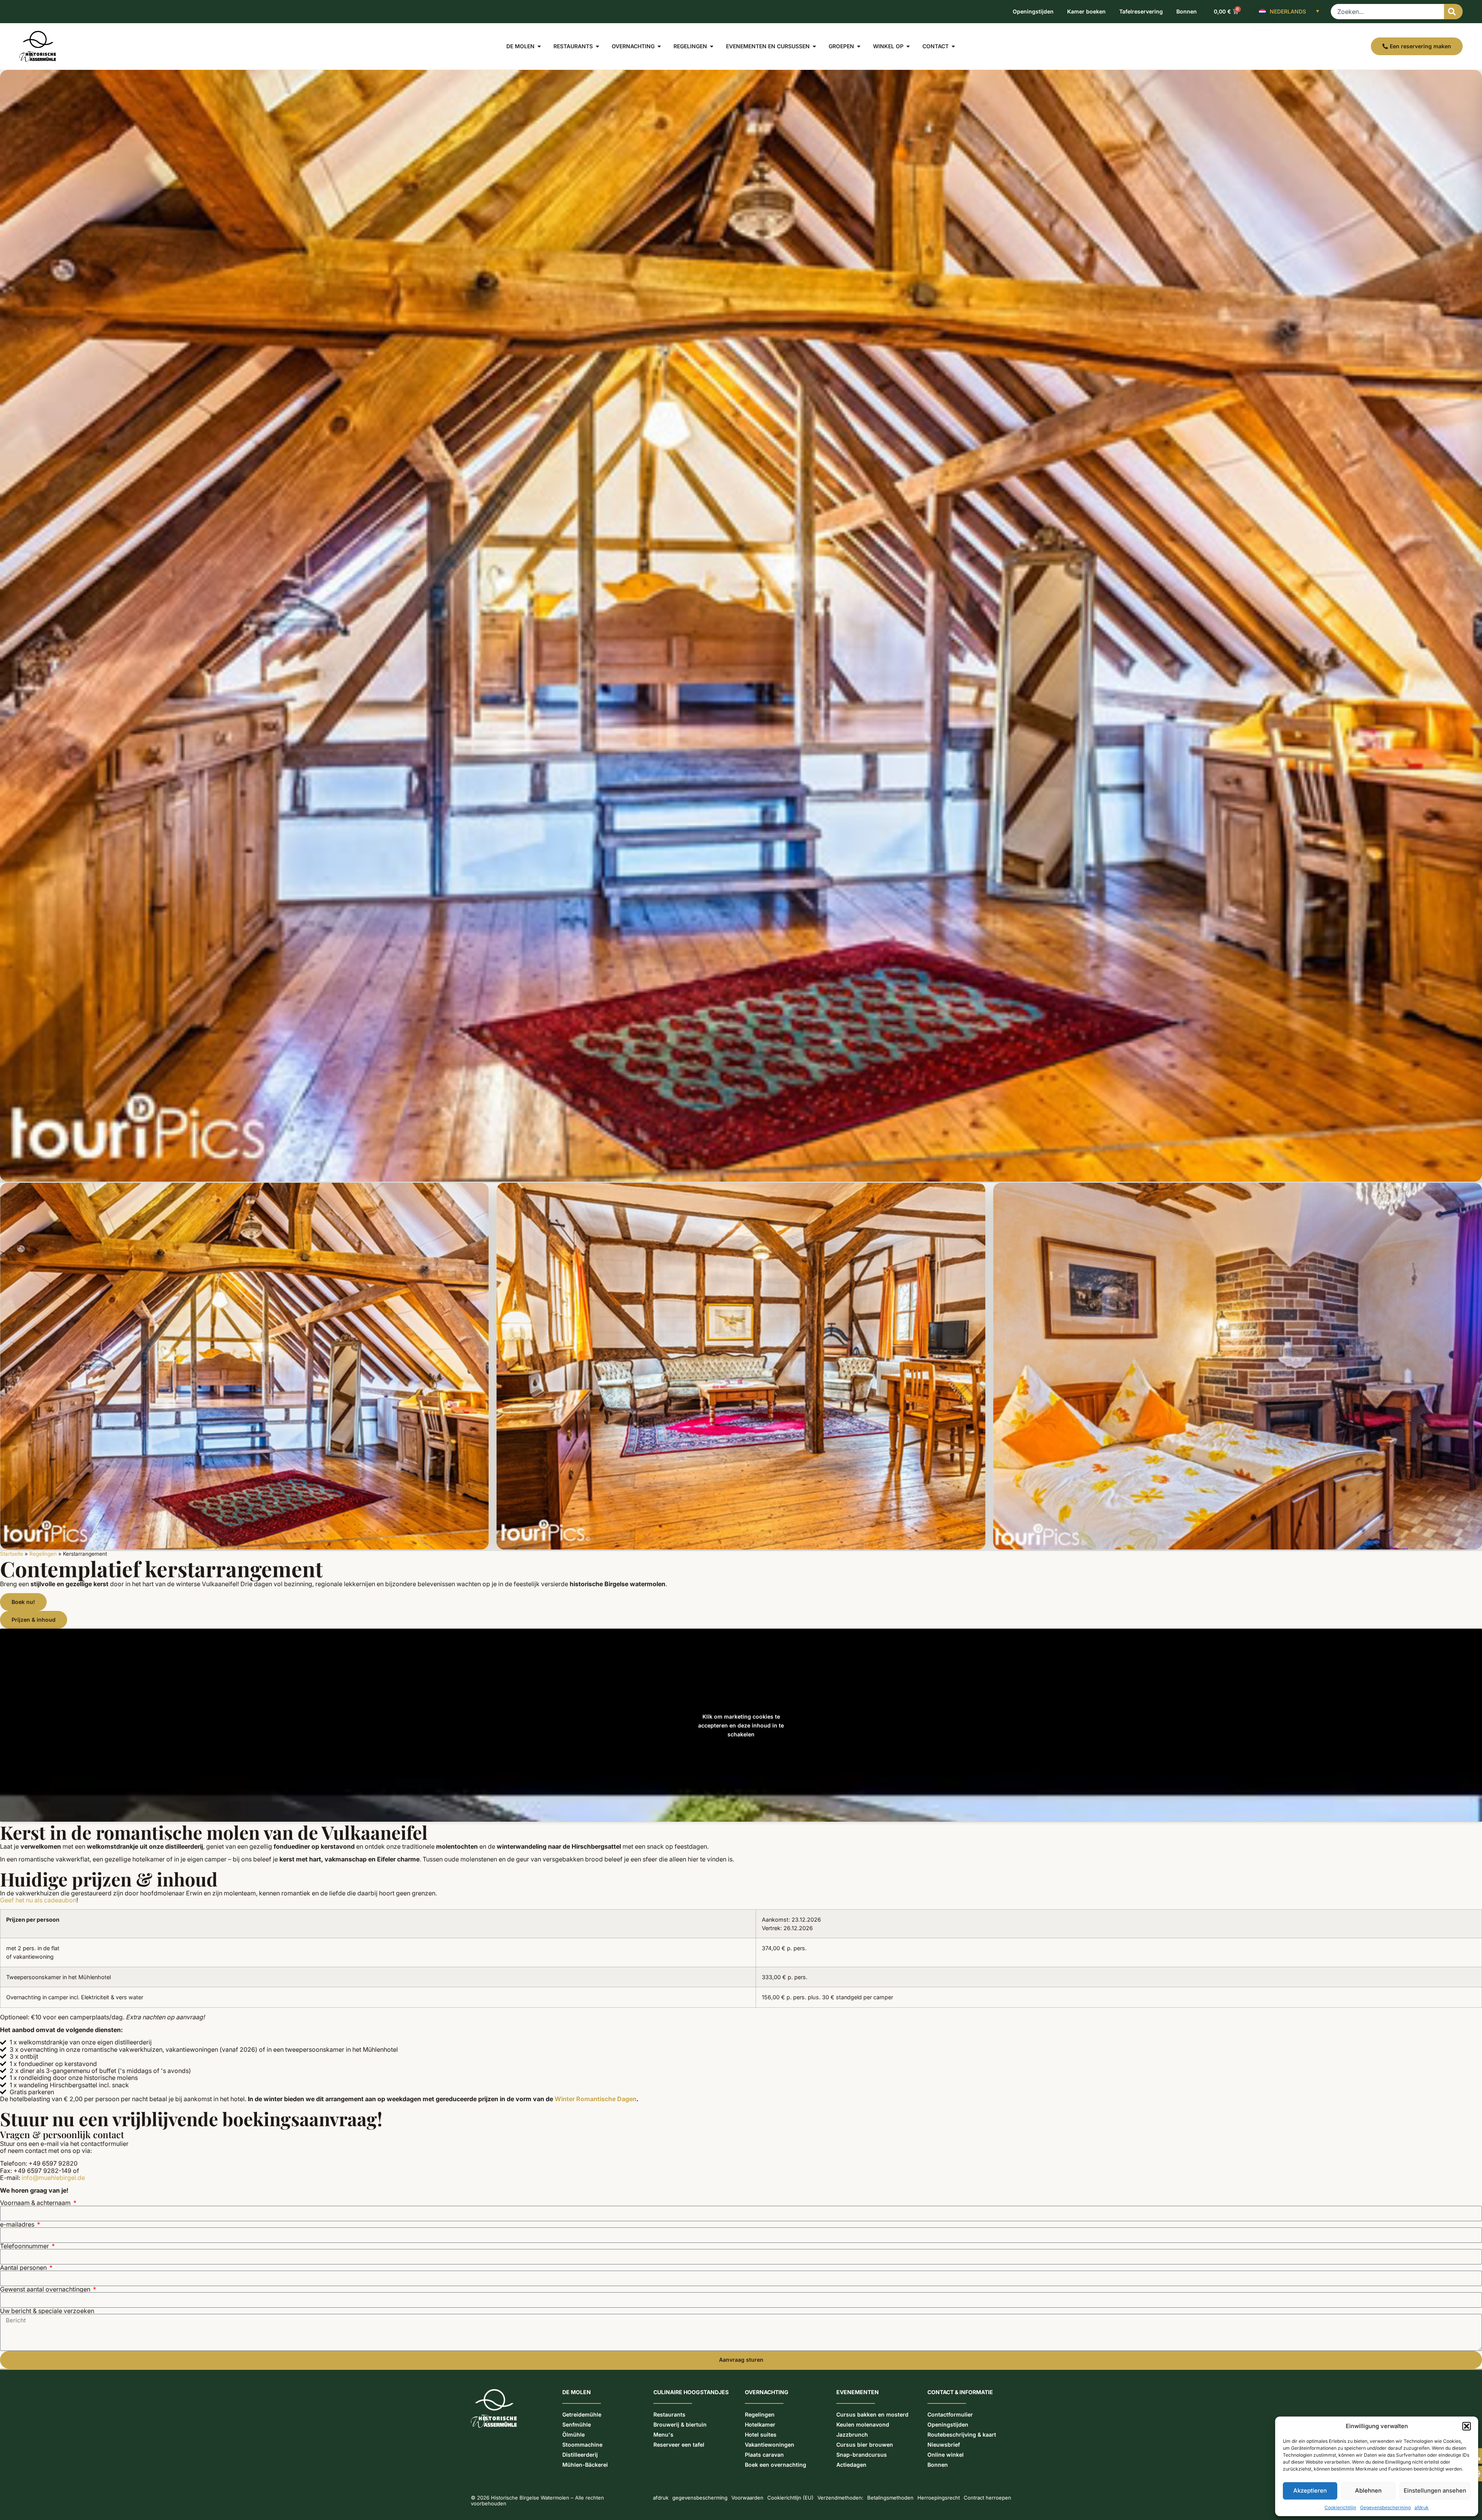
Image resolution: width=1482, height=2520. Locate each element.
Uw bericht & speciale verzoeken (47, 2311)
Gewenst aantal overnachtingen (46, 2289)
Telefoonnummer (25, 2246)
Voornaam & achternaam (36, 2203)
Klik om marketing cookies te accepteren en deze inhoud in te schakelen (741, 1725)
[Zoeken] (1453, 12)
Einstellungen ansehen (1435, 2490)
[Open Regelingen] (712, 46)
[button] (1467, 2426)
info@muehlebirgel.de (53, 2178)
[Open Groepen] (859, 46)
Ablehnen (1368, 2490)
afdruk (1422, 2507)
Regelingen (43, 1554)
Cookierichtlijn (1340, 2507)
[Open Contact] (953, 46)
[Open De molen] (539, 46)
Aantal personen (24, 2268)
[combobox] (1387, 12)
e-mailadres (18, 2224)
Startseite (12, 1554)
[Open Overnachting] (659, 46)
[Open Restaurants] (597, 46)
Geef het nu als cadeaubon (38, 1900)
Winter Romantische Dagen (596, 2099)
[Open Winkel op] (908, 46)
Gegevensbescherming (1385, 2507)
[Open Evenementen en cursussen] (814, 46)
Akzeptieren (1310, 2490)
